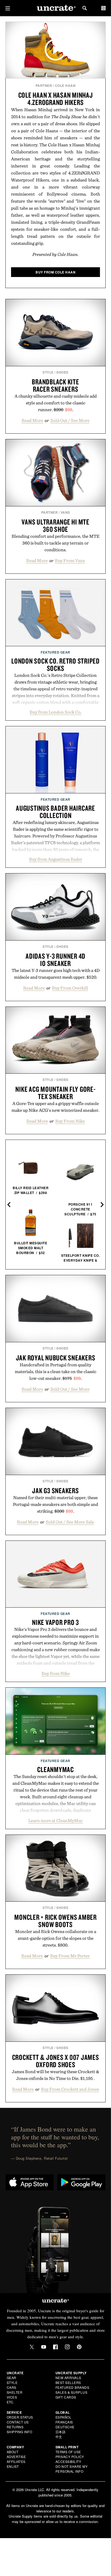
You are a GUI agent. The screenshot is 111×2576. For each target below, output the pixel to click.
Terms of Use (68, 2452)
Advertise (16, 2457)
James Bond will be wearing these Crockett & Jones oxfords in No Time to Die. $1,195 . (55, 2075)
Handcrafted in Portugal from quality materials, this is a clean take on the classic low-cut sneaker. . (56, 1371)
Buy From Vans (70, 560)
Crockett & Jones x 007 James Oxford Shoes (56, 2061)
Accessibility (68, 2461)
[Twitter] (32, 2347)
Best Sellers (68, 2382)
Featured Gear (55, 652)
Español (64, 2417)
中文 (59, 2437)
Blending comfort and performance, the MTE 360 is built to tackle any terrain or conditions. (55, 543)
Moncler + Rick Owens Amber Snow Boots (55, 1921)
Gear (12, 2378)
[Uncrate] (55, 8)
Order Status (20, 2417)
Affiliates (16, 2461)
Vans (65, 512)
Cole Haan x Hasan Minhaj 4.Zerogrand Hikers (56, 99)
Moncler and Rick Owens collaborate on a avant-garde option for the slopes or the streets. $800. (56, 1938)
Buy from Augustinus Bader (56, 859)
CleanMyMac (55, 1769)
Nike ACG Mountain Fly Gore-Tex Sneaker (55, 1093)
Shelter (15, 2392)
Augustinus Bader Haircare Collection (55, 812)
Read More (32, 420)
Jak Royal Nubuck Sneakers (56, 1358)
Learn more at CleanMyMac (55, 1820)
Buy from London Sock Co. (56, 712)
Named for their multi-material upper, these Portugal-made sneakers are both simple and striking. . (55, 1504)
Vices (12, 2397)
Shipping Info (20, 2432)
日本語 (61, 2432)
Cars (12, 2387)
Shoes (62, 372)
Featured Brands (72, 2387)
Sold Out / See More (70, 420)
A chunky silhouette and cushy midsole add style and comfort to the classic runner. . (56, 403)
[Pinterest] (79, 2347)
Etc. (11, 2402)
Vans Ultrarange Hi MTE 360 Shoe (55, 525)
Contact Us (18, 2422)
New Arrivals (68, 2378)
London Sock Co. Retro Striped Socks (55, 664)
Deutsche (65, 2427)
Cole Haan (65, 85)
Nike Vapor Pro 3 (55, 1622)
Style (48, 372)
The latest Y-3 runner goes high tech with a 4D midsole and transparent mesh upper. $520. (56, 974)
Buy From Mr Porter (70, 1956)
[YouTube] (44, 2347)
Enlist (13, 2466)
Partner (44, 85)
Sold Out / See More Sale (70, 1522)
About (13, 2452)
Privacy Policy (70, 2457)
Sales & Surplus (72, 2392)
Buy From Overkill (70, 988)
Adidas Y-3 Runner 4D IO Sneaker (55, 960)
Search (85, 8)
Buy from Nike (56, 1673)
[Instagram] (67, 2347)
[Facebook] (55, 2347)
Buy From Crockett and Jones (70, 2089)
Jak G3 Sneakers (55, 1490)
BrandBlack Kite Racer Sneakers (55, 385)
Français (64, 2422)
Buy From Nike (70, 1121)
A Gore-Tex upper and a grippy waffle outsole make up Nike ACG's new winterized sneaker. (55, 1107)
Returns (15, 2427)
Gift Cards (66, 2397)
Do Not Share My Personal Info (72, 2469)
